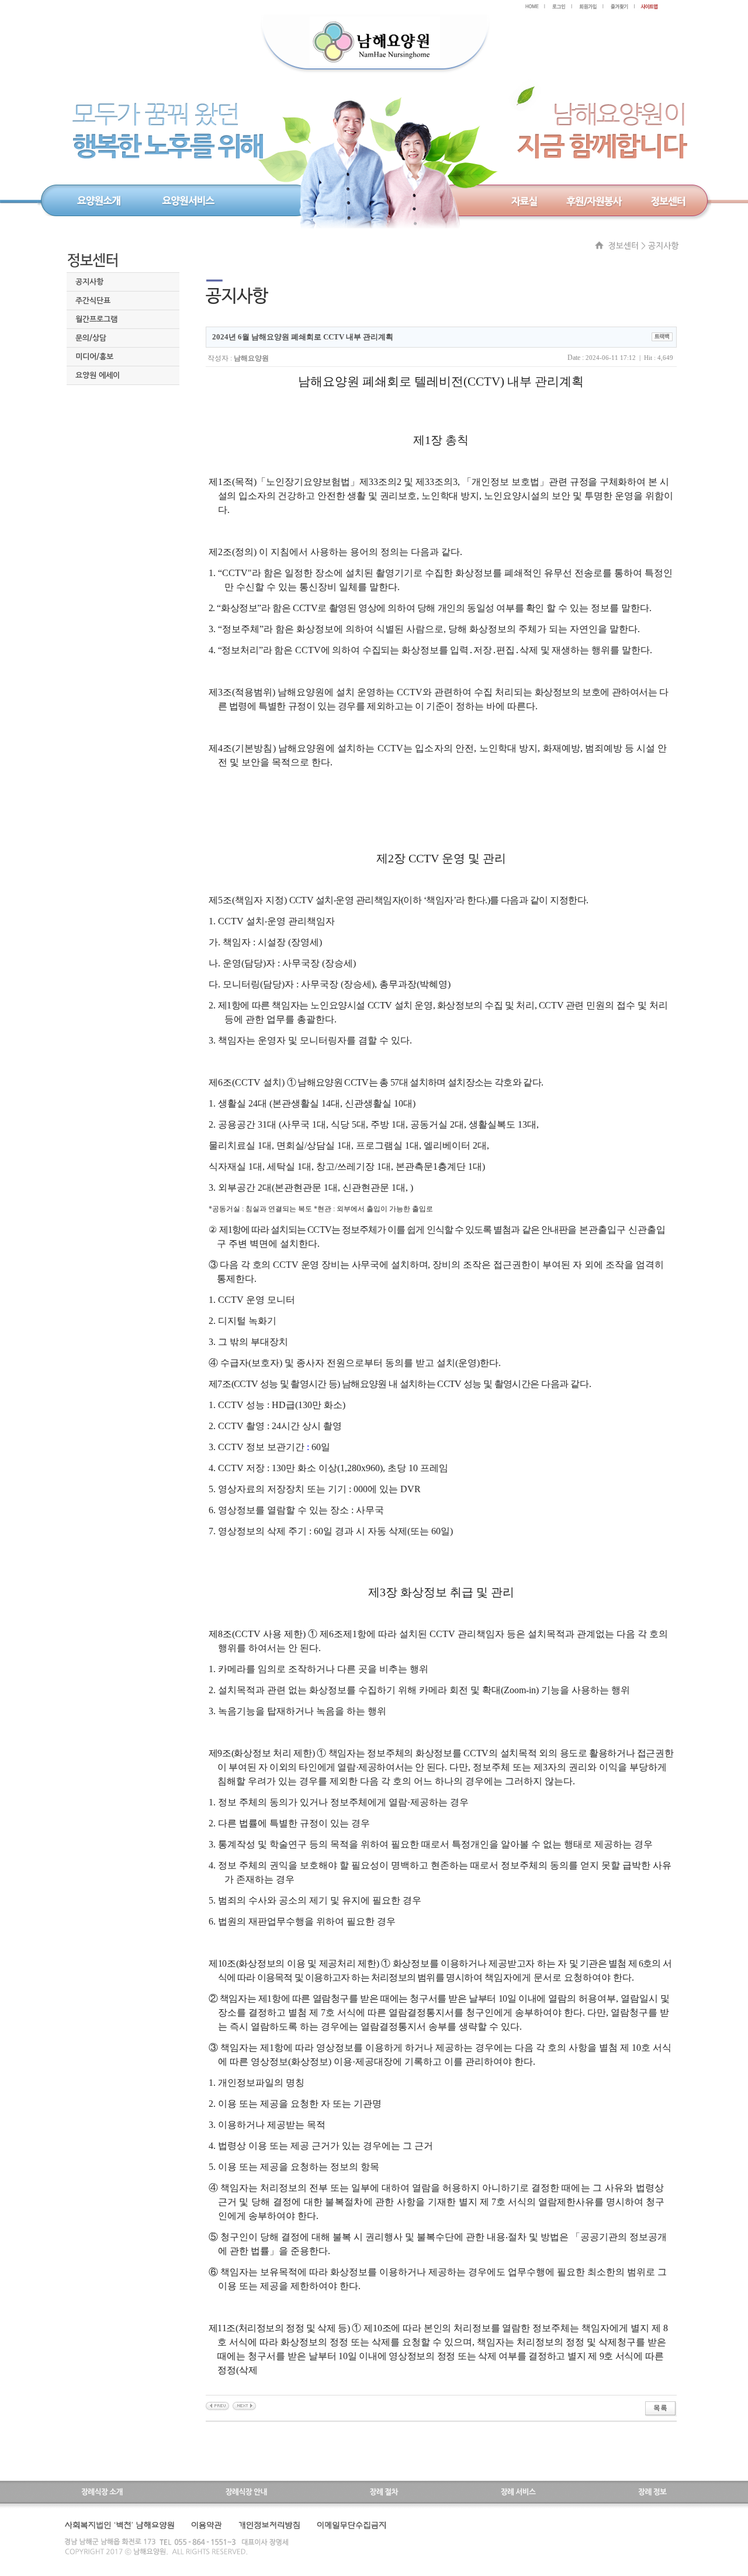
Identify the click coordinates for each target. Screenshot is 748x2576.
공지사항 (89, 282)
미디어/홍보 (94, 357)
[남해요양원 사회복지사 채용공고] (244, 2405)
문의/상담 (91, 338)
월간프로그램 (96, 319)
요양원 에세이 (98, 375)
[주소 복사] (662, 336)
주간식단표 (93, 301)
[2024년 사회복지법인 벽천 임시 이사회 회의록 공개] (217, 2405)
